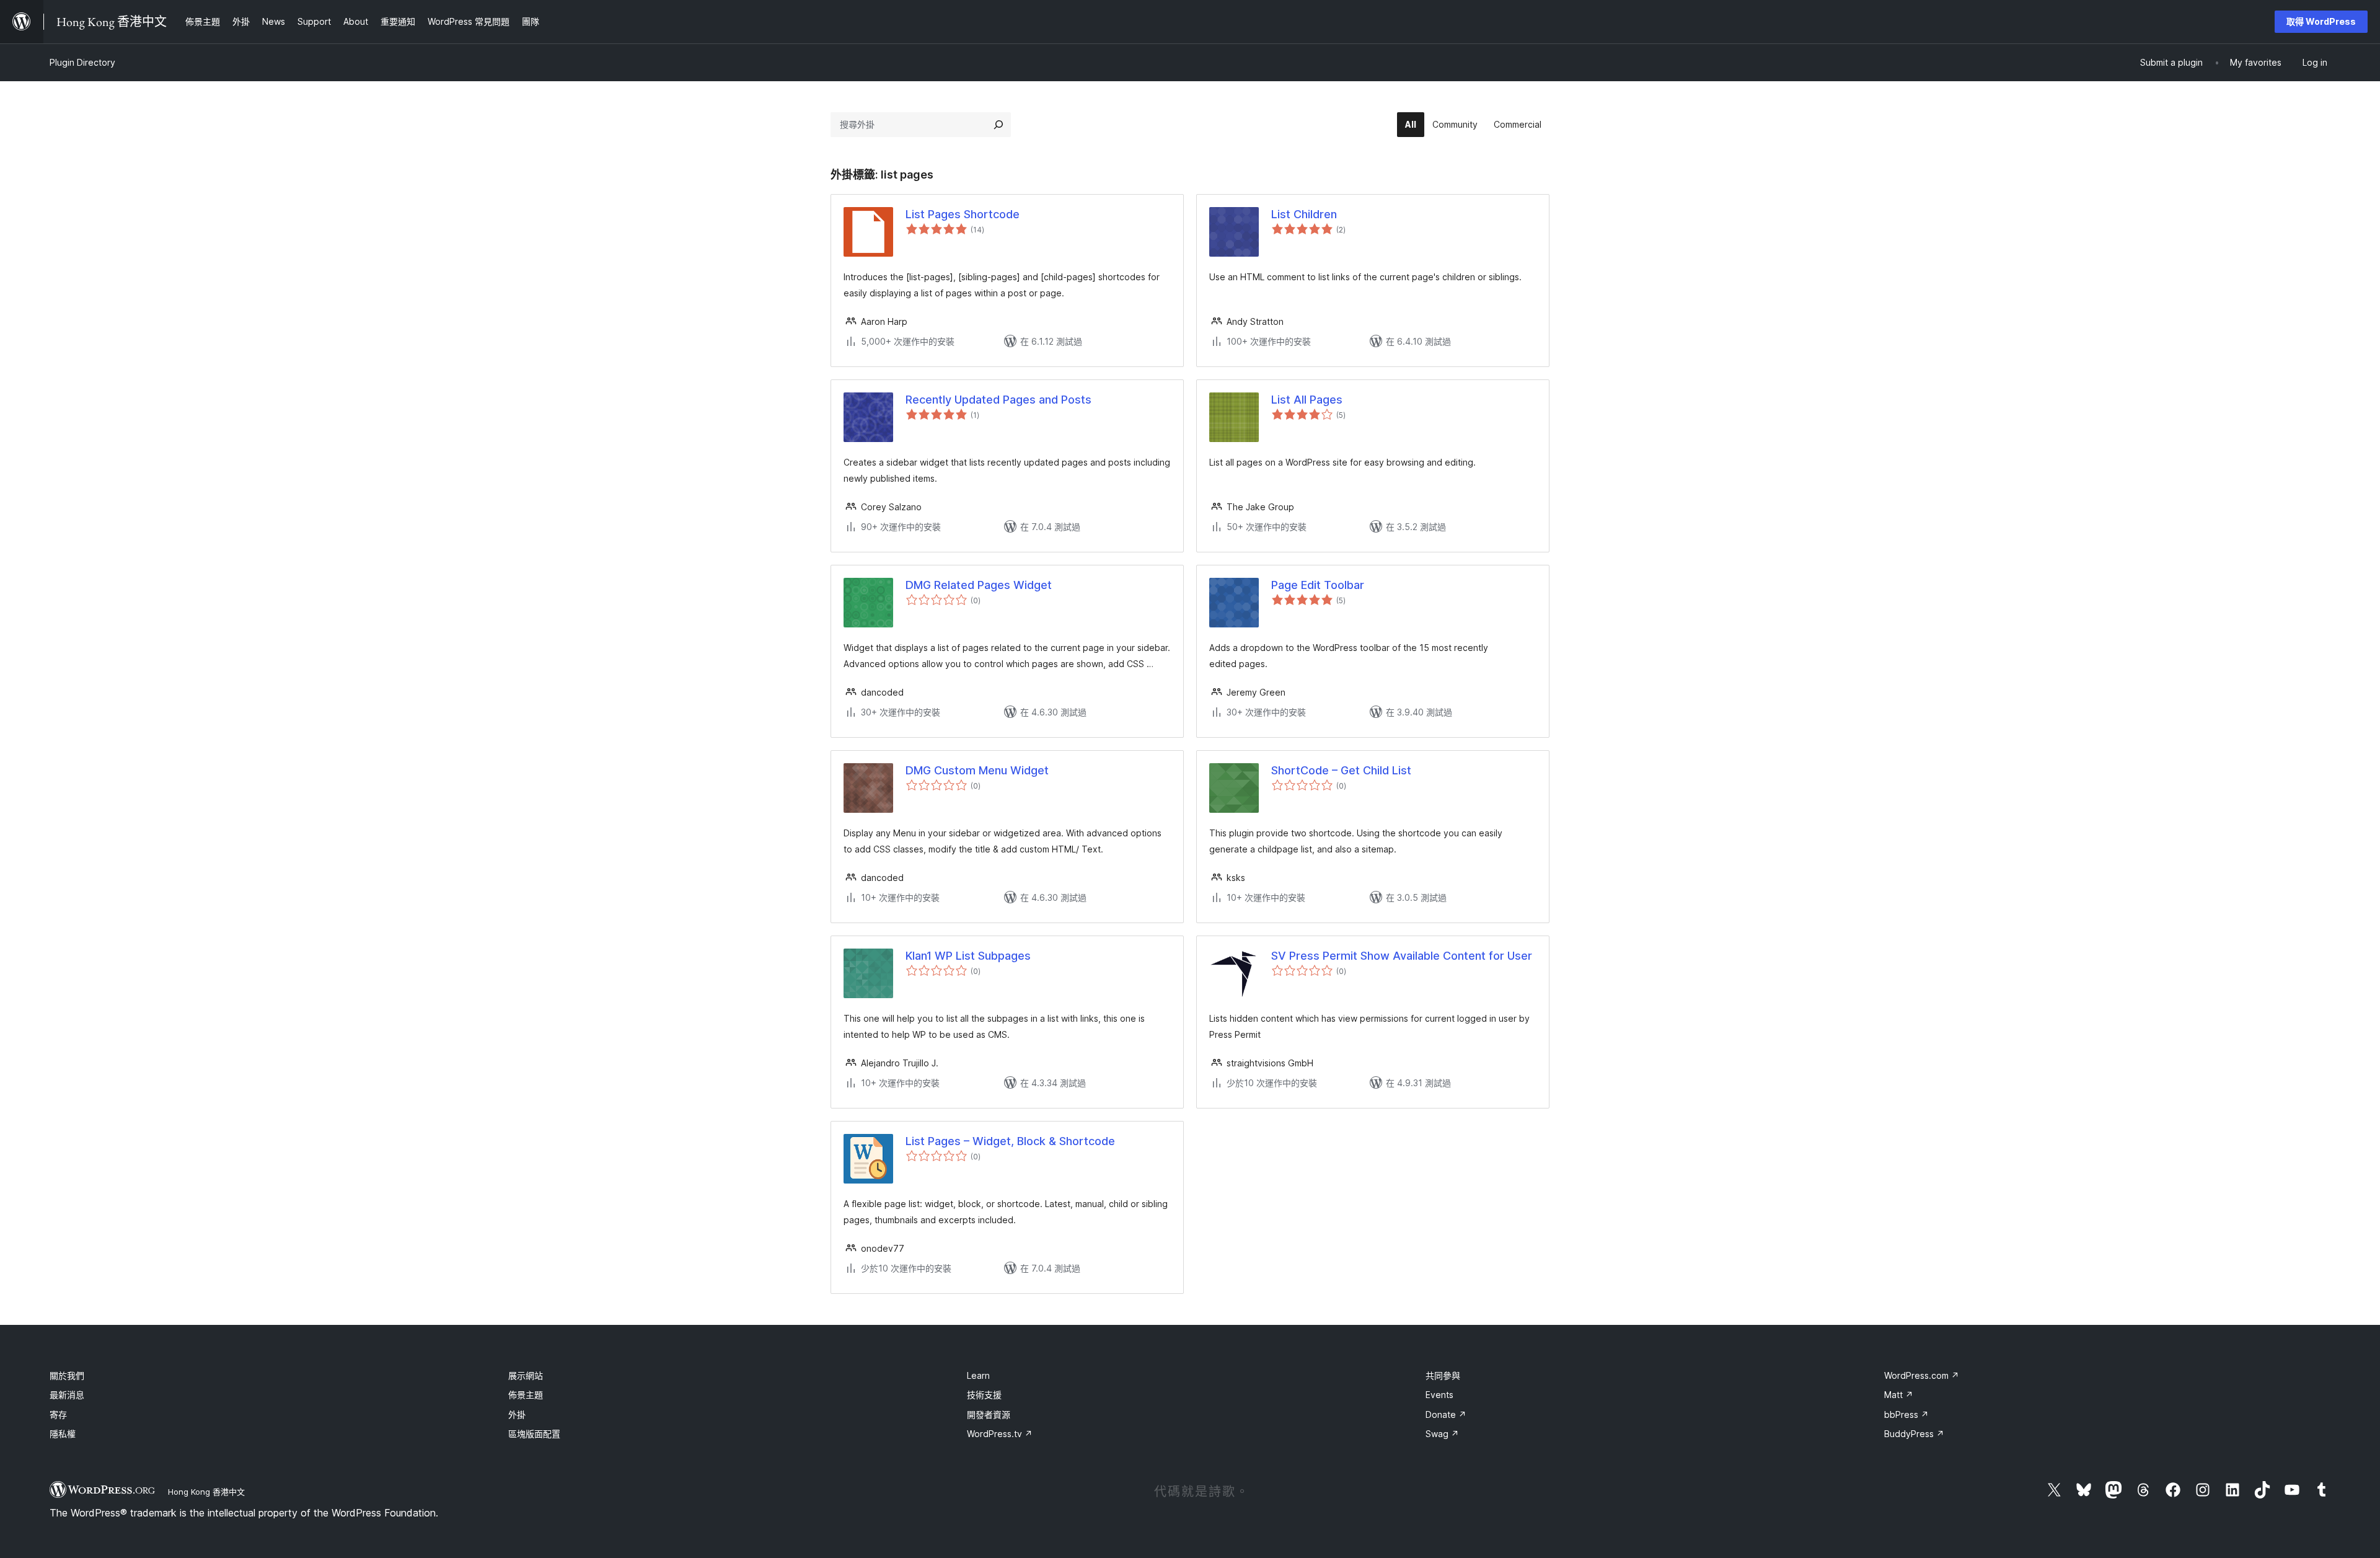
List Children (1304, 214)
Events (1439, 1395)
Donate (1446, 1414)
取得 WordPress (2321, 21)
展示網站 (526, 1375)
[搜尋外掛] (998, 125)
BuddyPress (1914, 1434)
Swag (1442, 1434)
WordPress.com (1922, 1375)
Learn (978, 1375)
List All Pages (1307, 400)
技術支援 (984, 1395)
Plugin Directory (82, 62)
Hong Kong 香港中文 (206, 1492)
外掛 (517, 1414)
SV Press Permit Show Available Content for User (1402, 956)
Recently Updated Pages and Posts (998, 400)
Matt (1899, 1395)
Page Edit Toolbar (1318, 585)
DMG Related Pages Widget (979, 585)
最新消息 (67, 1395)
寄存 (58, 1414)
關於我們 (67, 1375)
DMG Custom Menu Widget (977, 770)
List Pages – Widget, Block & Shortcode (1010, 1141)
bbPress (1906, 1414)
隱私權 (63, 1434)
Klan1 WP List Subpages (968, 956)
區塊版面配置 (534, 1434)
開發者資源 (989, 1414)
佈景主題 (526, 1395)
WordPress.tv (1000, 1434)
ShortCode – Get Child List (1341, 770)
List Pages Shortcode (963, 214)
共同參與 (1443, 1375)
